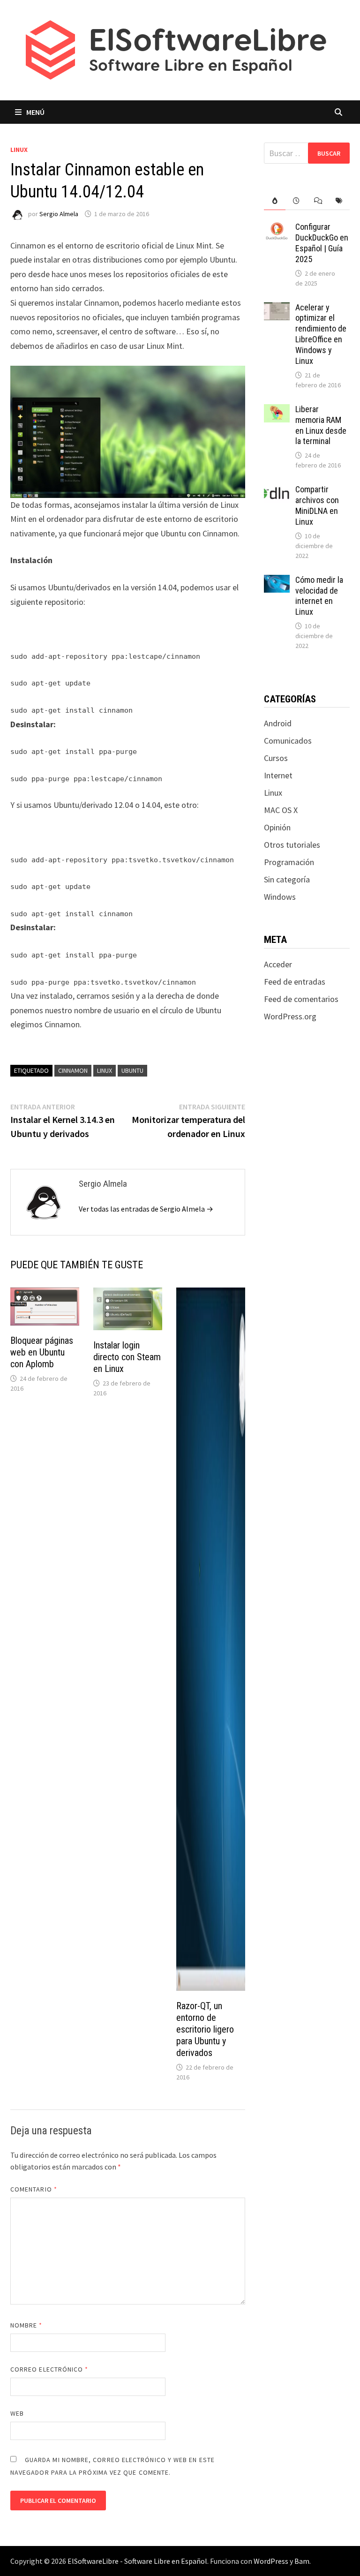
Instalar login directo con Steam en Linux (127, 1357)
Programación (289, 862)
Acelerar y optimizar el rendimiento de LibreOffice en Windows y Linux (321, 334)
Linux (19, 150)
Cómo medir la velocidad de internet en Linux (319, 596)
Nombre (26, 2325)
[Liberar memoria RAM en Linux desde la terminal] (277, 411)
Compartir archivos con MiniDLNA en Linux (317, 505)
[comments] (318, 201)
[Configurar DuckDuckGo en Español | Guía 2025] (277, 228)
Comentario (34, 2189)
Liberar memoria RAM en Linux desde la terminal (321, 425)
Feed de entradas (295, 982)
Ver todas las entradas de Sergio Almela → (146, 1209)
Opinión (277, 827)
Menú (35, 112)
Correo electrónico (49, 2369)
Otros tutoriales (292, 845)
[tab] (275, 201)
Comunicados (288, 741)
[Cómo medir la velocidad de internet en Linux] (277, 581)
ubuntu (132, 1070)
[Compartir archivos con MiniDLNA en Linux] (277, 491)
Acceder (278, 964)
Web (17, 2413)
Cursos (276, 758)
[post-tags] (339, 201)
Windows (280, 897)
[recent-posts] (296, 201)
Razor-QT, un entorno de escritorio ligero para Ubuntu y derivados (205, 2029)
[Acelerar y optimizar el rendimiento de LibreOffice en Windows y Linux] (277, 309)
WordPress (271, 2561)
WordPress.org (290, 1016)
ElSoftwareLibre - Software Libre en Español (137, 2561)
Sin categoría (287, 879)
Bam (302, 2561)
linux (105, 1070)
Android (278, 723)
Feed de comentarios (301, 999)
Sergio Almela (59, 214)
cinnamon (73, 1070)
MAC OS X (281, 810)
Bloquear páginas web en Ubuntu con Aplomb (42, 1352)
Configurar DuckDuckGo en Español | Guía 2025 (322, 243)
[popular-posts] (275, 201)
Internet (278, 775)
